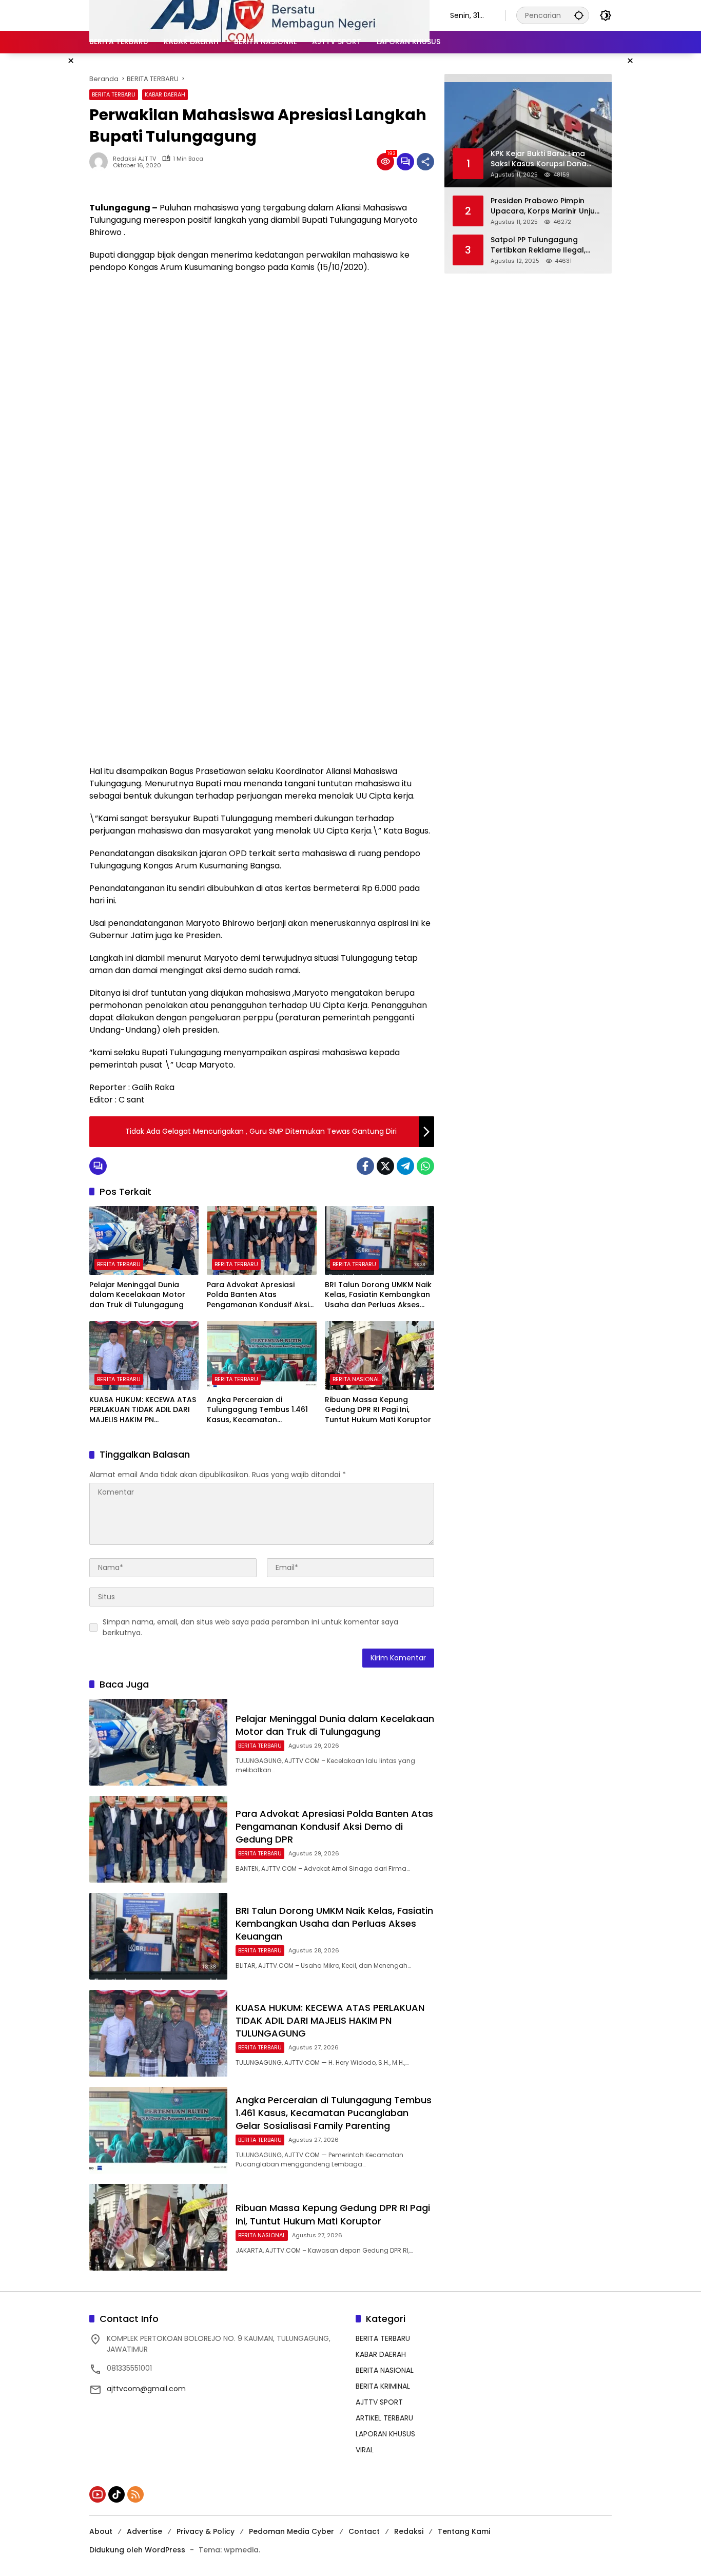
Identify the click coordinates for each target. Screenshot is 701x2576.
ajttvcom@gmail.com (146, 2389)
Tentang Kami (464, 2531)
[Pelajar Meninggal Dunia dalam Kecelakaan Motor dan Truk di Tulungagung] (144, 1241)
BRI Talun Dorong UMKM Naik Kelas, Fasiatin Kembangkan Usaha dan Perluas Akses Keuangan (378, 1295)
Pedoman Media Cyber (291, 2531)
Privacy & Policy (206, 2531)
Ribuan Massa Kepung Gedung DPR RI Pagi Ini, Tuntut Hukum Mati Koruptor (378, 1410)
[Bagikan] (425, 162)
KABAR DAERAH (165, 94)
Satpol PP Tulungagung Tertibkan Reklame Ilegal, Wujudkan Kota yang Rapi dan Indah (539, 245)
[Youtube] (98, 2494)
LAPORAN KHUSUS (385, 2434)
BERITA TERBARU (114, 94)
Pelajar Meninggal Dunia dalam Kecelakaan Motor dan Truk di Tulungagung (137, 1295)
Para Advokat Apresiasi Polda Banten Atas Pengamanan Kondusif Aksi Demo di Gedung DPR (258, 1295)
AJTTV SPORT (379, 2402)
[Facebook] (365, 1166)
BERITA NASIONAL (356, 1379)
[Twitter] (385, 1166)
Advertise (144, 2531)
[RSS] (135, 2494)
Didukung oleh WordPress (137, 2550)
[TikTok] (116, 2494)
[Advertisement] (262, 356)
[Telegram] (405, 1166)
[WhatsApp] (425, 1166)
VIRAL (365, 2450)
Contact (364, 2531)
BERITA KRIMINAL (383, 2386)
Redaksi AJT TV (134, 159)
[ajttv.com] (259, 15)
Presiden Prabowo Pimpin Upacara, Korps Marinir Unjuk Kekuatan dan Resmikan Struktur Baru (545, 206)
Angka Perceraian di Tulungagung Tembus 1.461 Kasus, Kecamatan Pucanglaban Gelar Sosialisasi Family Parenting (258, 1410)
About (101, 2531)
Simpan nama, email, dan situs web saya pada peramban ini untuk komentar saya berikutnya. (250, 1627)
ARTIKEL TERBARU (384, 2418)
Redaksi (409, 2531)
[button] (579, 15)
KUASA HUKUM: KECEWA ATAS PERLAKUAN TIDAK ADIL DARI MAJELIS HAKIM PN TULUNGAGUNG (143, 1410)
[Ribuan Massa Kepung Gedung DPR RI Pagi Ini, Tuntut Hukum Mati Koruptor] (379, 1355)
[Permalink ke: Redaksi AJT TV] (101, 162)
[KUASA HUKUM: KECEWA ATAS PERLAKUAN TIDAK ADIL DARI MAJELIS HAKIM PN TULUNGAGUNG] (144, 1355)
